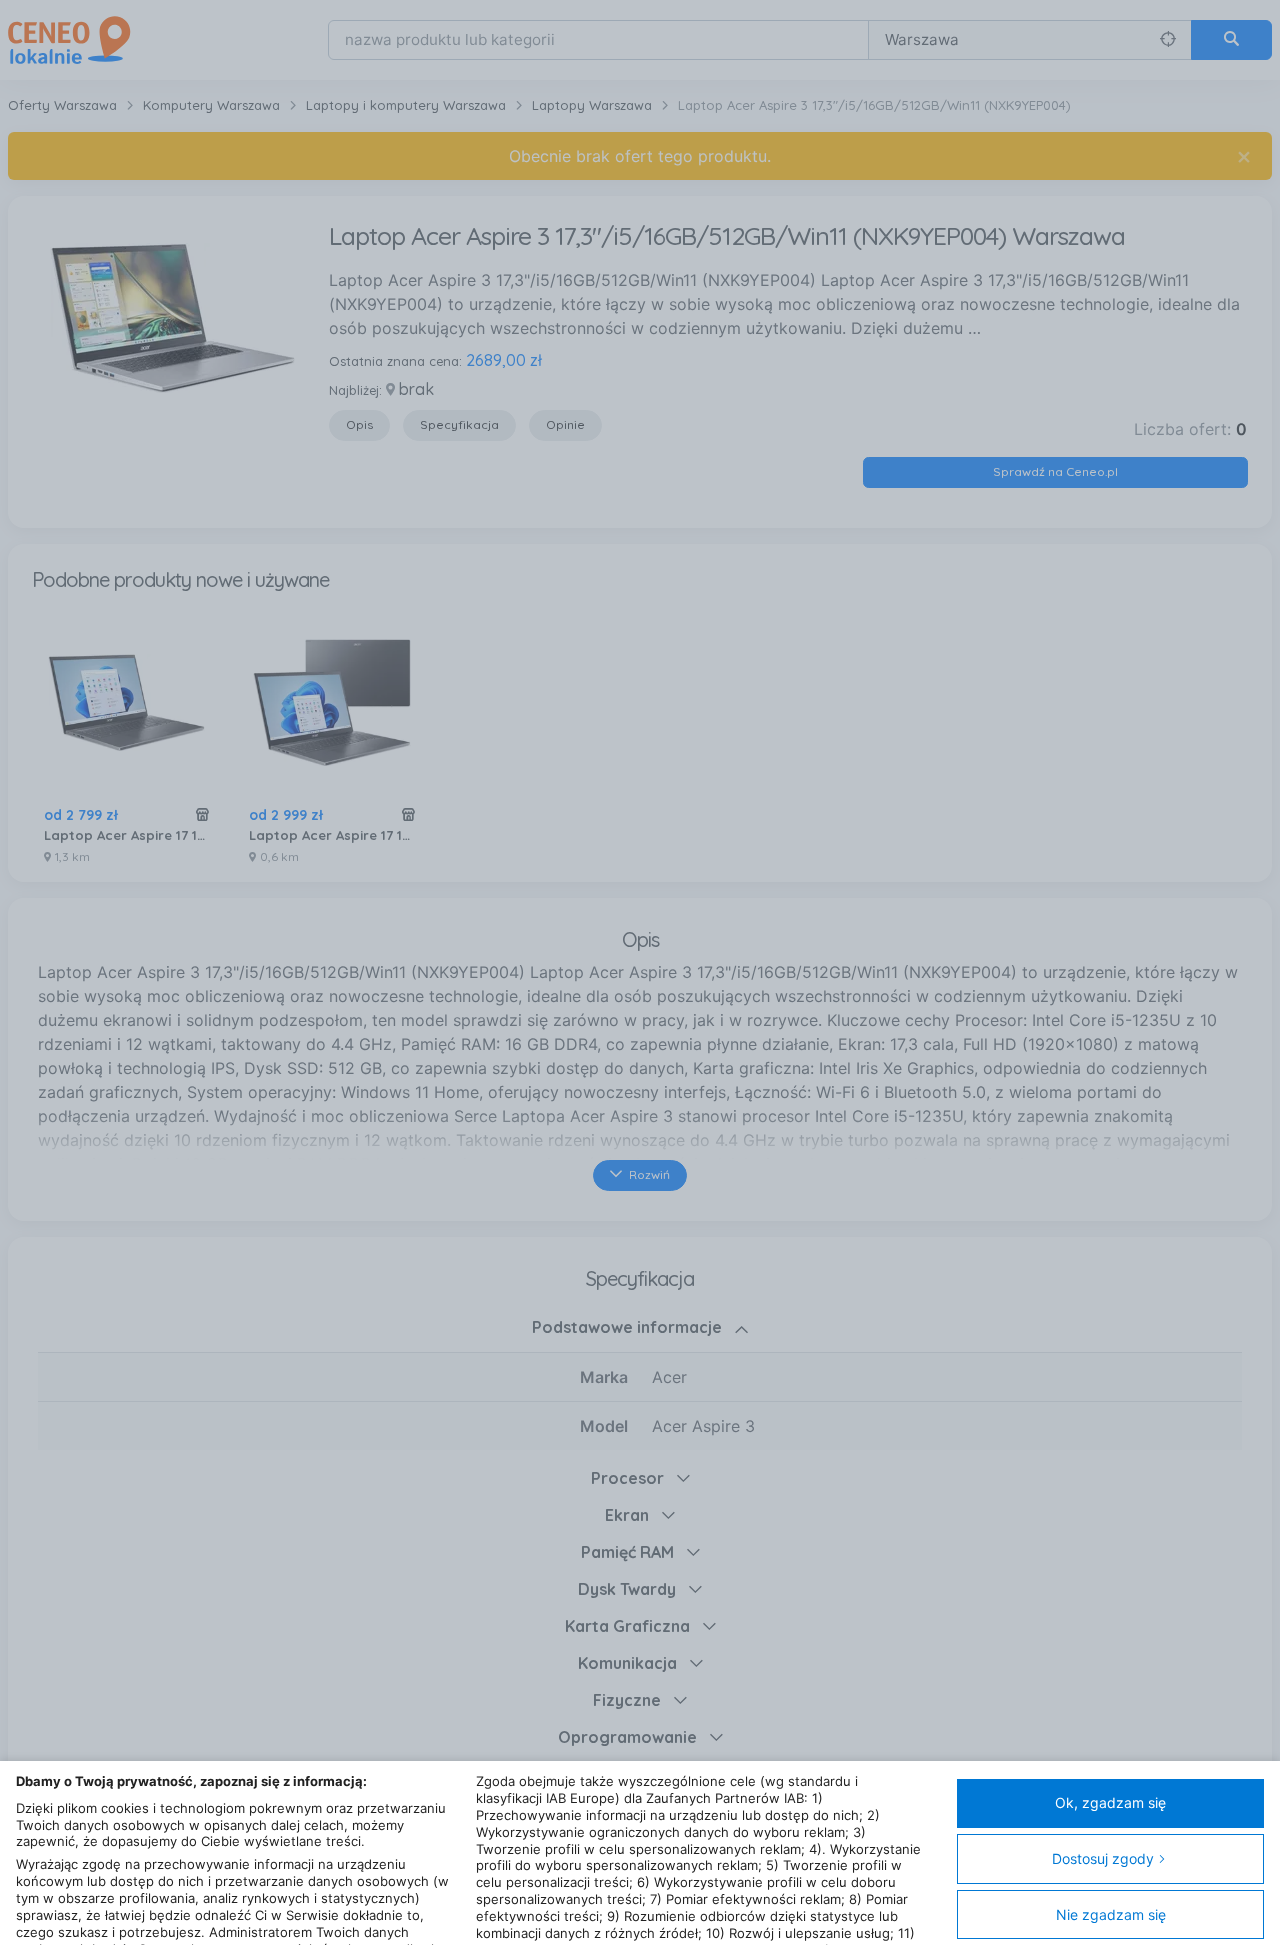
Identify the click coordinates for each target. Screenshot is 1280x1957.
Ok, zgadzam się (1110, 1802)
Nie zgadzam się (1111, 1914)
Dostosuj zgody (1103, 1858)
